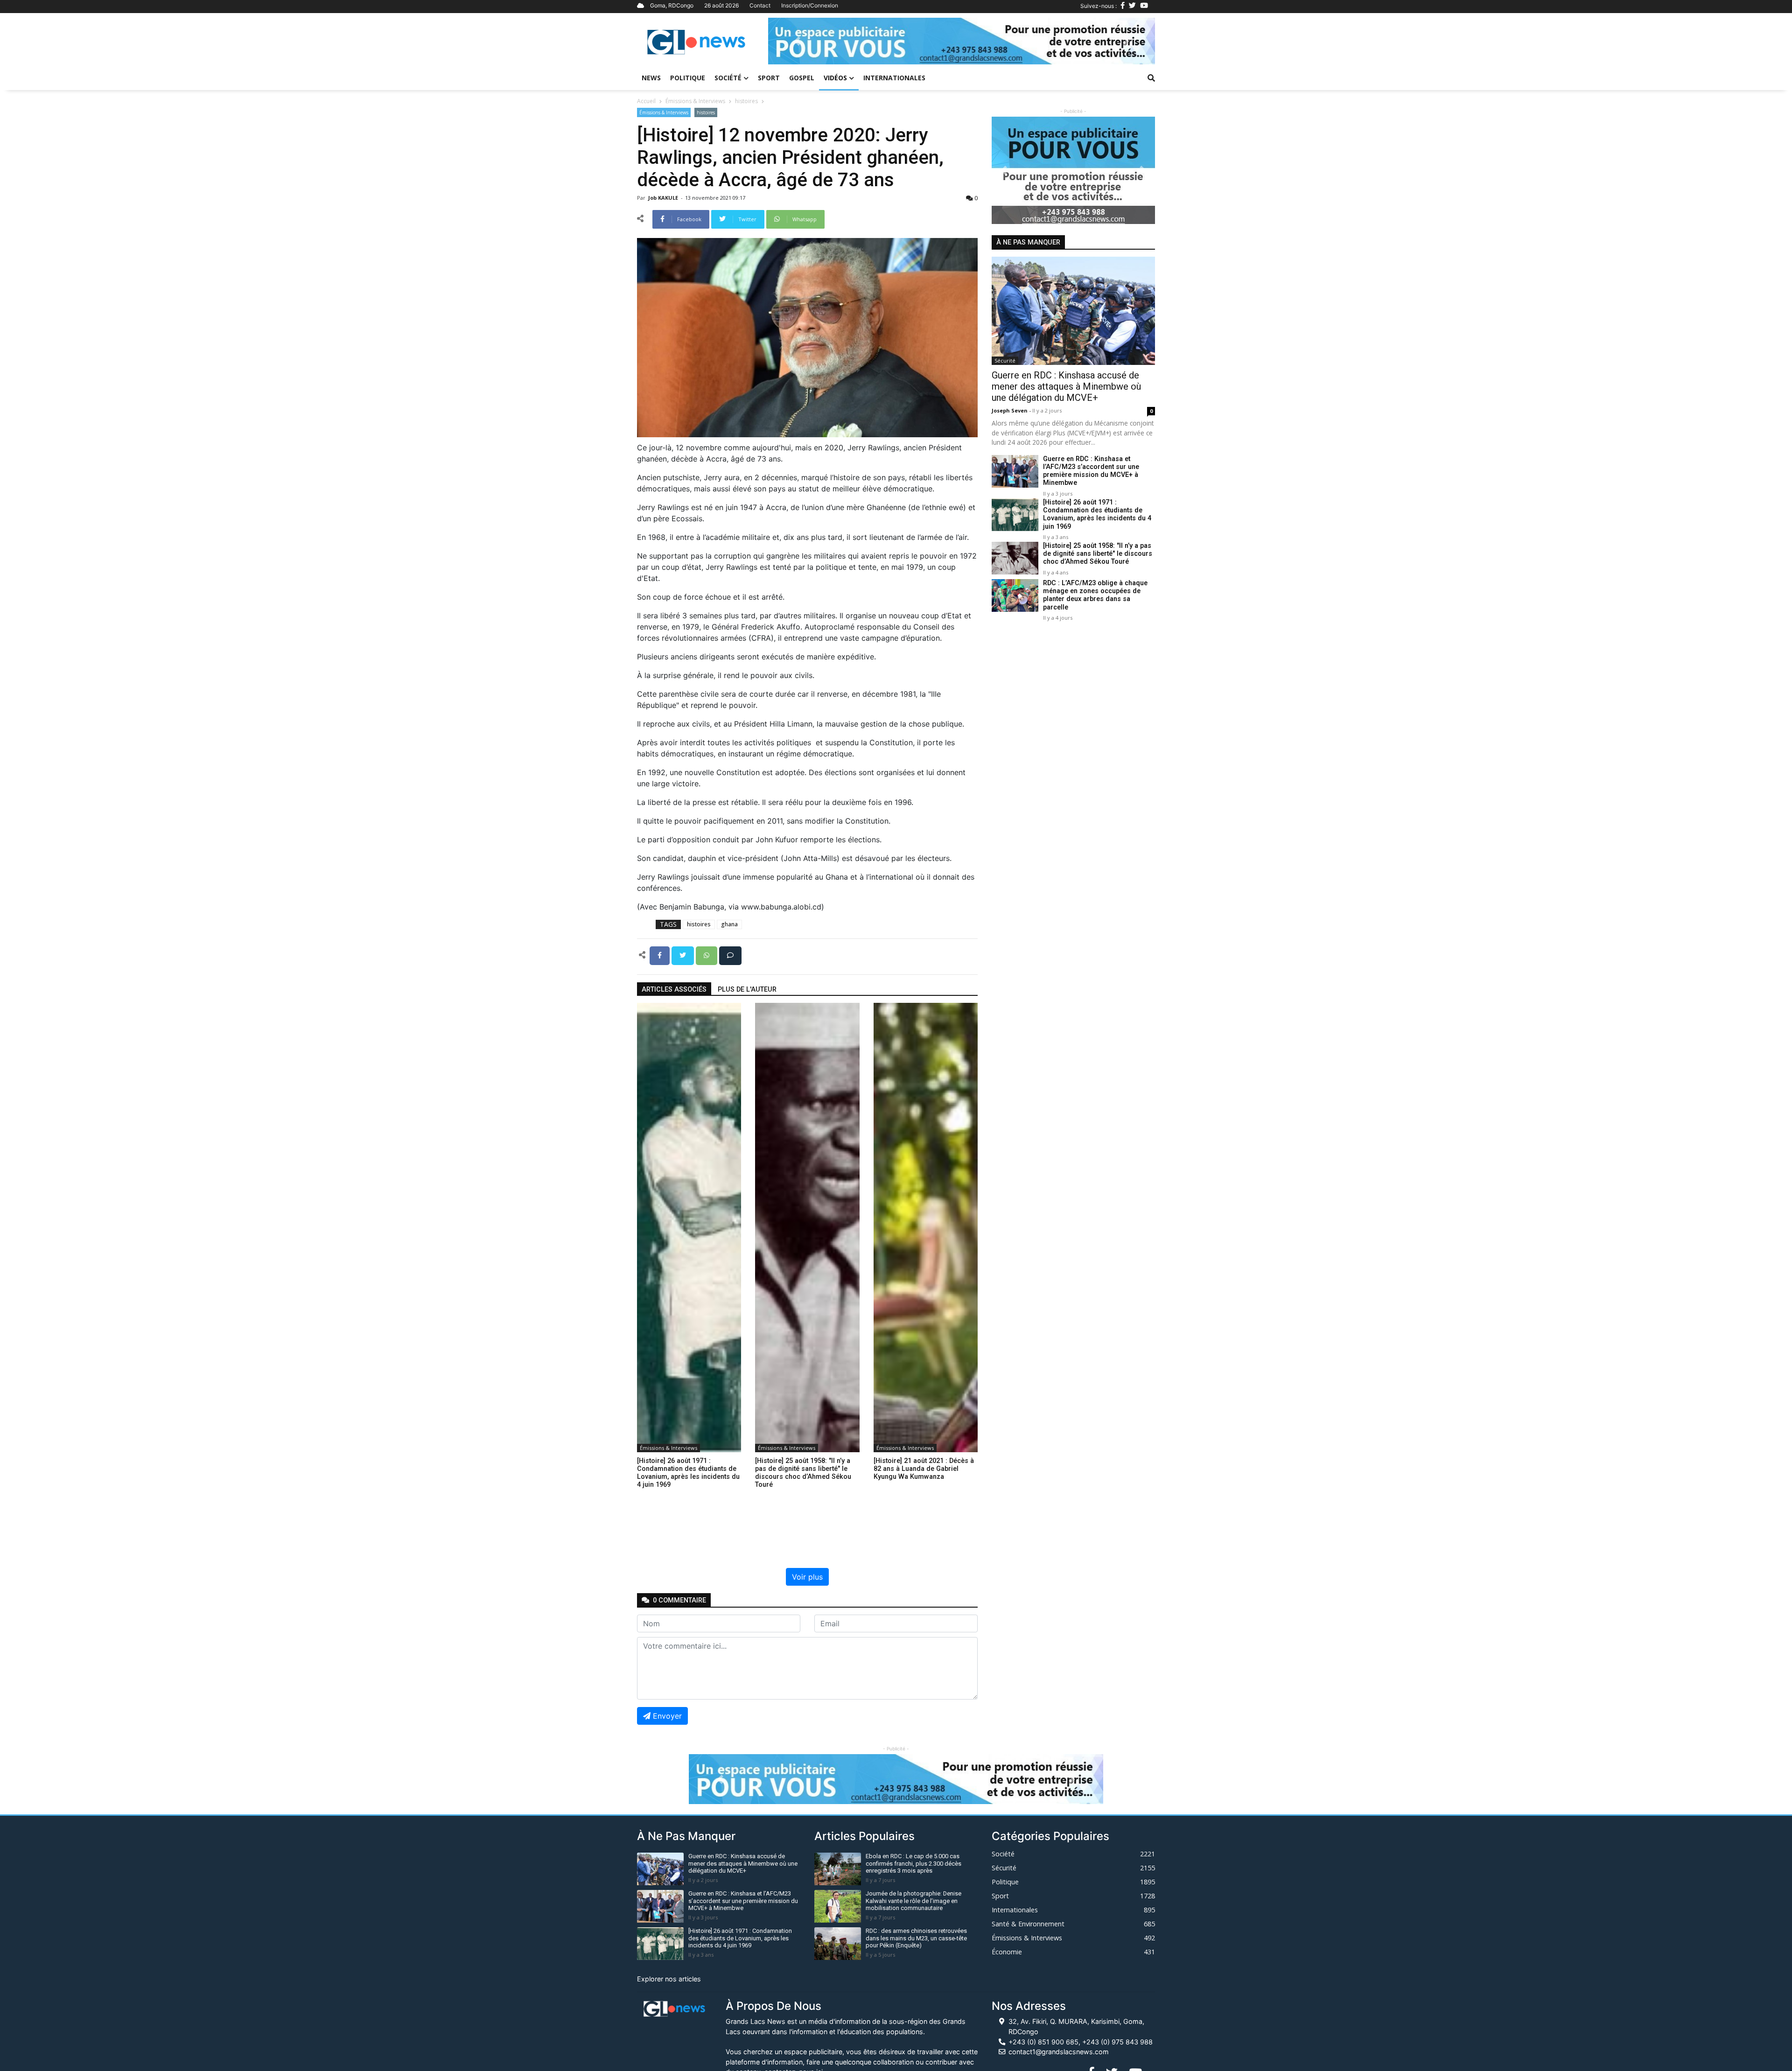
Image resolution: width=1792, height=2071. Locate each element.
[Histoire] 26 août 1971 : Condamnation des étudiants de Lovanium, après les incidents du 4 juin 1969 (1097, 514)
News (651, 78)
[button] (797, 41)
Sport (769, 78)
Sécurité (1005, 360)
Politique (688, 78)
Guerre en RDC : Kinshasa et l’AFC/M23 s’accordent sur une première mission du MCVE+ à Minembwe (1091, 471)
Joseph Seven (1010, 410)
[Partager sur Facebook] (661, 955)
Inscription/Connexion (810, 5)
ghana (729, 924)
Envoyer (667, 1716)
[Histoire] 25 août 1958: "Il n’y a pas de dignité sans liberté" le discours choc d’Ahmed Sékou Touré (1098, 554)
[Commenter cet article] (730, 955)
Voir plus (807, 1577)
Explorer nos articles (669, 1979)
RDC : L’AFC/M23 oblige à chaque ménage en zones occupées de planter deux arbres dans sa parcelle (1095, 595)
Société (728, 78)
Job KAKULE (664, 198)
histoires (746, 101)
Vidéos (835, 78)
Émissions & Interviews (695, 101)
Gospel (802, 78)
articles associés (674, 990)
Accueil (646, 101)
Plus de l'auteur (747, 990)
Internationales (894, 78)
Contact (760, 5)
